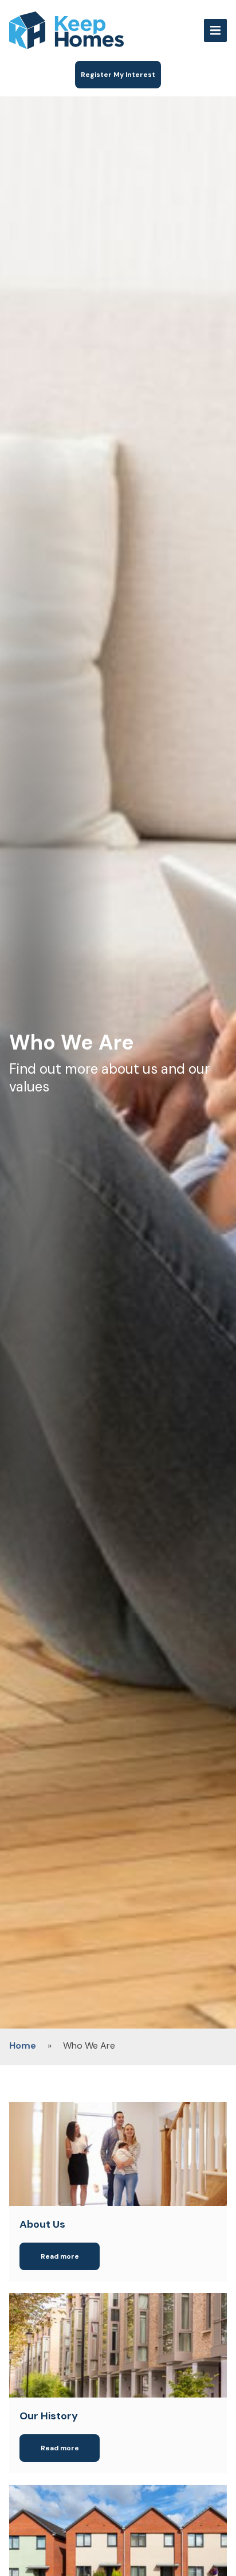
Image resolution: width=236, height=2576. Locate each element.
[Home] (101, 30)
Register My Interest (118, 75)
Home (23, 2045)
